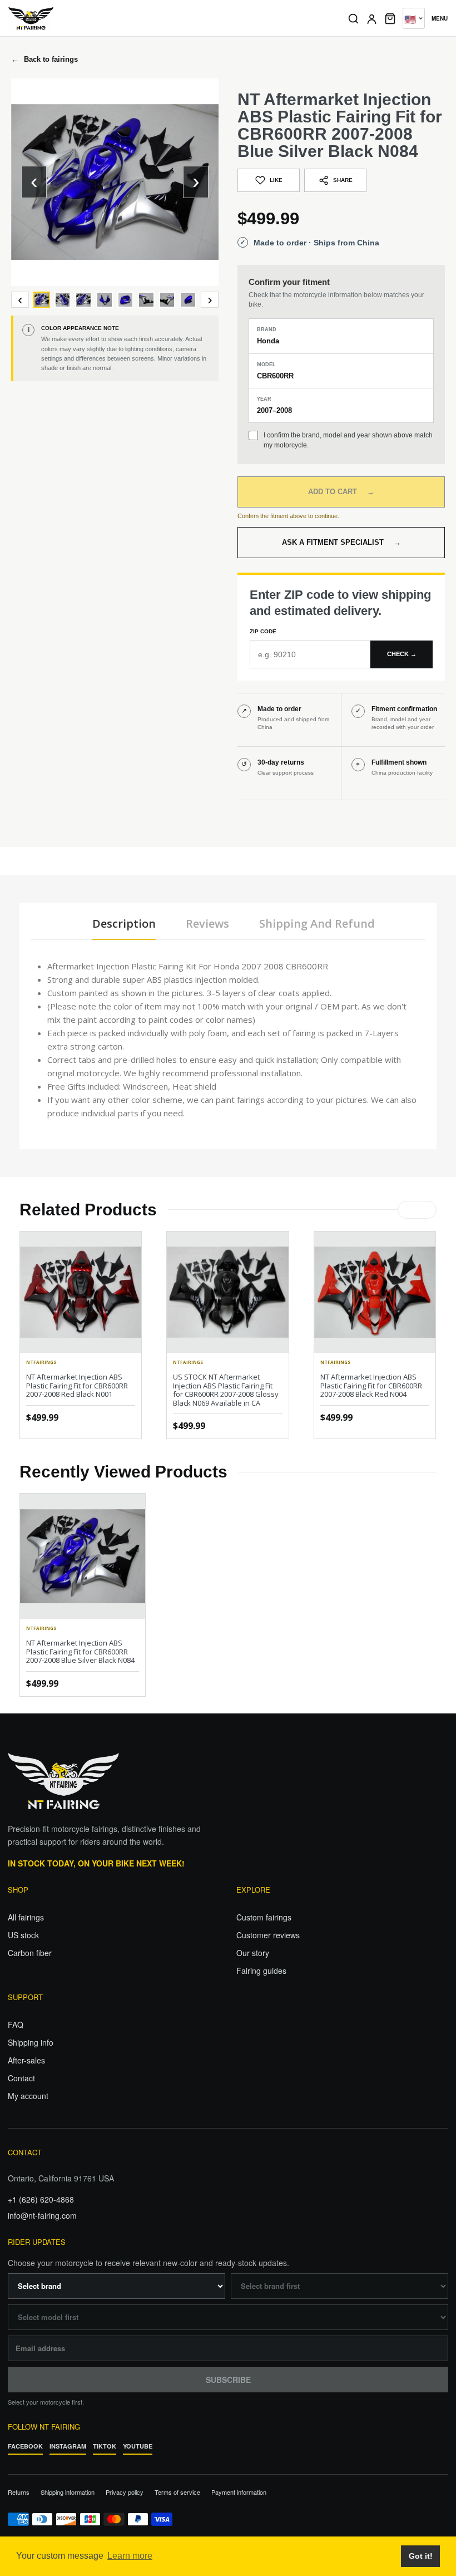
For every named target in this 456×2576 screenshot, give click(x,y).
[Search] (353, 19)
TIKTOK (105, 2446)
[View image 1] (42, 300)
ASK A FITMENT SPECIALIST (341, 542)
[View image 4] (105, 300)
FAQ (16, 2025)
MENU (440, 18)
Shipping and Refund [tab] (317, 923)
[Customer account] (372, 19)
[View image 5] (126, 300)
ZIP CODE (263, 631)
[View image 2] (63, 300)
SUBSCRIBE (228, 2380)
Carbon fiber (30, 1953)
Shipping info (31, 2042)
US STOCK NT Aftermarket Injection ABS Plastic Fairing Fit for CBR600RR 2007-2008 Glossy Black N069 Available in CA (226, 1390)
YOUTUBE (138, 2446)
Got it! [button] (421, 2556)
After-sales (26, 2060)
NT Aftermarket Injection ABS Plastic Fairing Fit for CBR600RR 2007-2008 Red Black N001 (77, 1385)
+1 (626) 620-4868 (41, 2199)
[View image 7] (167, 300)
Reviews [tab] (207, 923)
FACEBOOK (25, 2446)
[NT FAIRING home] (170, 18)
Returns (19, 2492)
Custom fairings (264, 1917)
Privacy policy (125, 2492)
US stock (23, 1935)
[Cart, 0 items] (390, 18)
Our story (253, 1953)
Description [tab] (124, 923)
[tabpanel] (228, 1040)
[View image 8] (188, 300)
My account (28, 2096)
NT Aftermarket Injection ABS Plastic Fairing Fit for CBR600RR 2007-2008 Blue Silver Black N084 (80, 1651)
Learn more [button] (130, 2556)
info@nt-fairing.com (42, 2215)
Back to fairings (44, 59)
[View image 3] (83, 300)
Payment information (239, 2492)
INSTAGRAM (68, 2446)
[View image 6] (146, 300)
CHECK (402, 654)
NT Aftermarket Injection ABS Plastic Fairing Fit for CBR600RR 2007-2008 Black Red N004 (371, 1385)
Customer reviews (268, 1935)
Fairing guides (261, 1971)
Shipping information (68, 2492)
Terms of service (177, 2492)
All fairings (26, 1917)
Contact (21, 2078)
